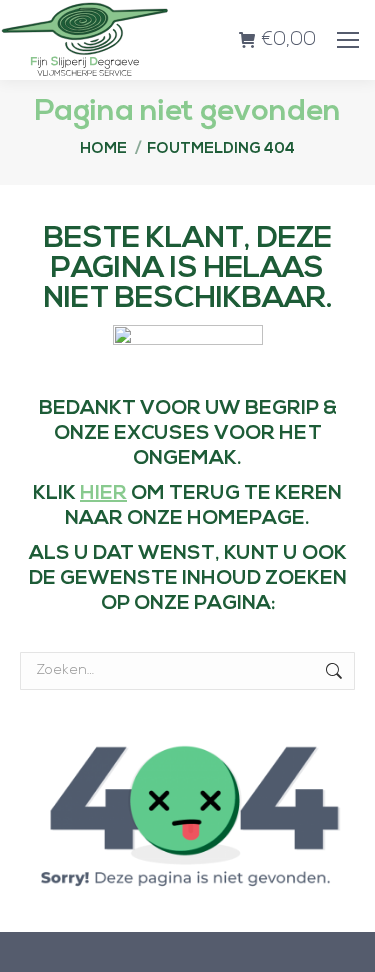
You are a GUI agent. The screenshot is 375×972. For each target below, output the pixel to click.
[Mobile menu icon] (348, 40)
